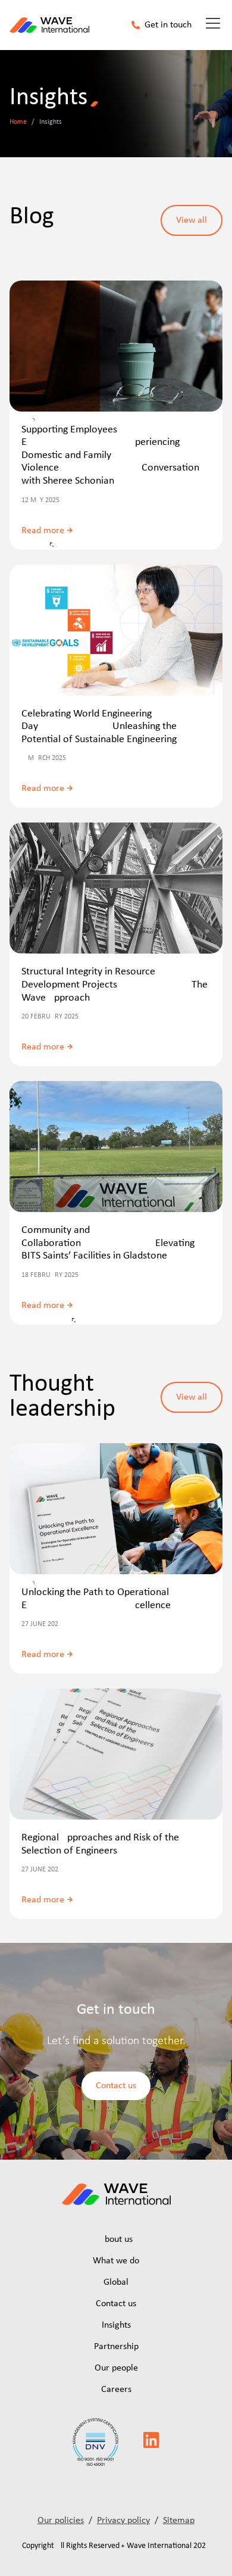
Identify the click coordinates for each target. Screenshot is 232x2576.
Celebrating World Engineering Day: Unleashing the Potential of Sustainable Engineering (99, 727)
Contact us (116, 2304)
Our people (116, 2368)
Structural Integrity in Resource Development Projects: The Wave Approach (115, 985)
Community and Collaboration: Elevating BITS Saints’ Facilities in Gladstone (108, 1243)
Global (116, 2282)
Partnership (116, 2347)
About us (116, 2239)
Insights (116, 2325)
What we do (116, 2261)
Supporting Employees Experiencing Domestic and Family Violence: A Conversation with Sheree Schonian (110, 455)
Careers (116, 2390)
